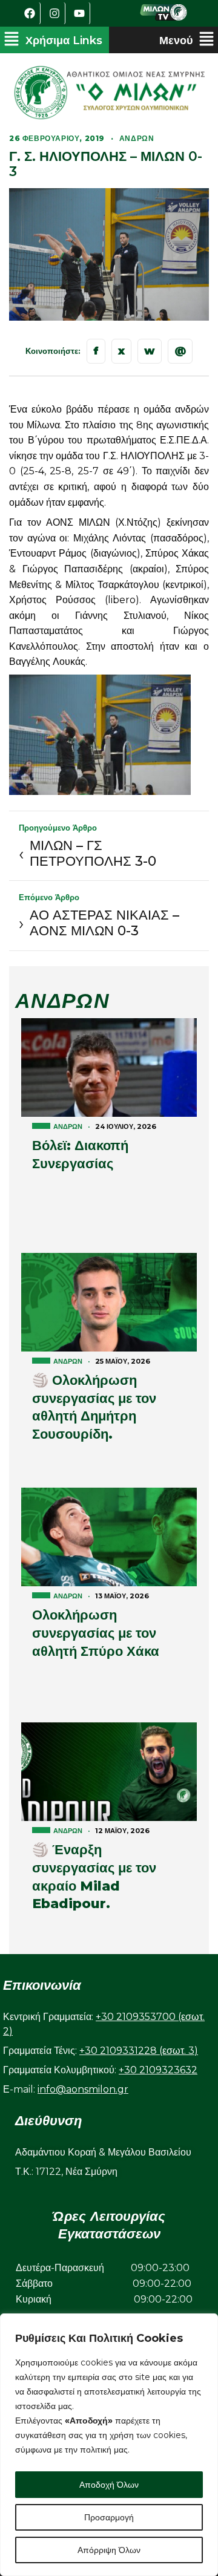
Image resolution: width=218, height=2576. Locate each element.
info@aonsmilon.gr (83, 2089)
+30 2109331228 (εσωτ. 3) (139, 2051)
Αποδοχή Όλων (109, 2485)
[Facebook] (30, 13)
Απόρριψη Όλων (109, 2550)
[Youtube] (79, 13)
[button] (53, 40)
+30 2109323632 (158, 2070)
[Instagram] (54, 13)
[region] (109, 2445)
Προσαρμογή (109, 2517)
